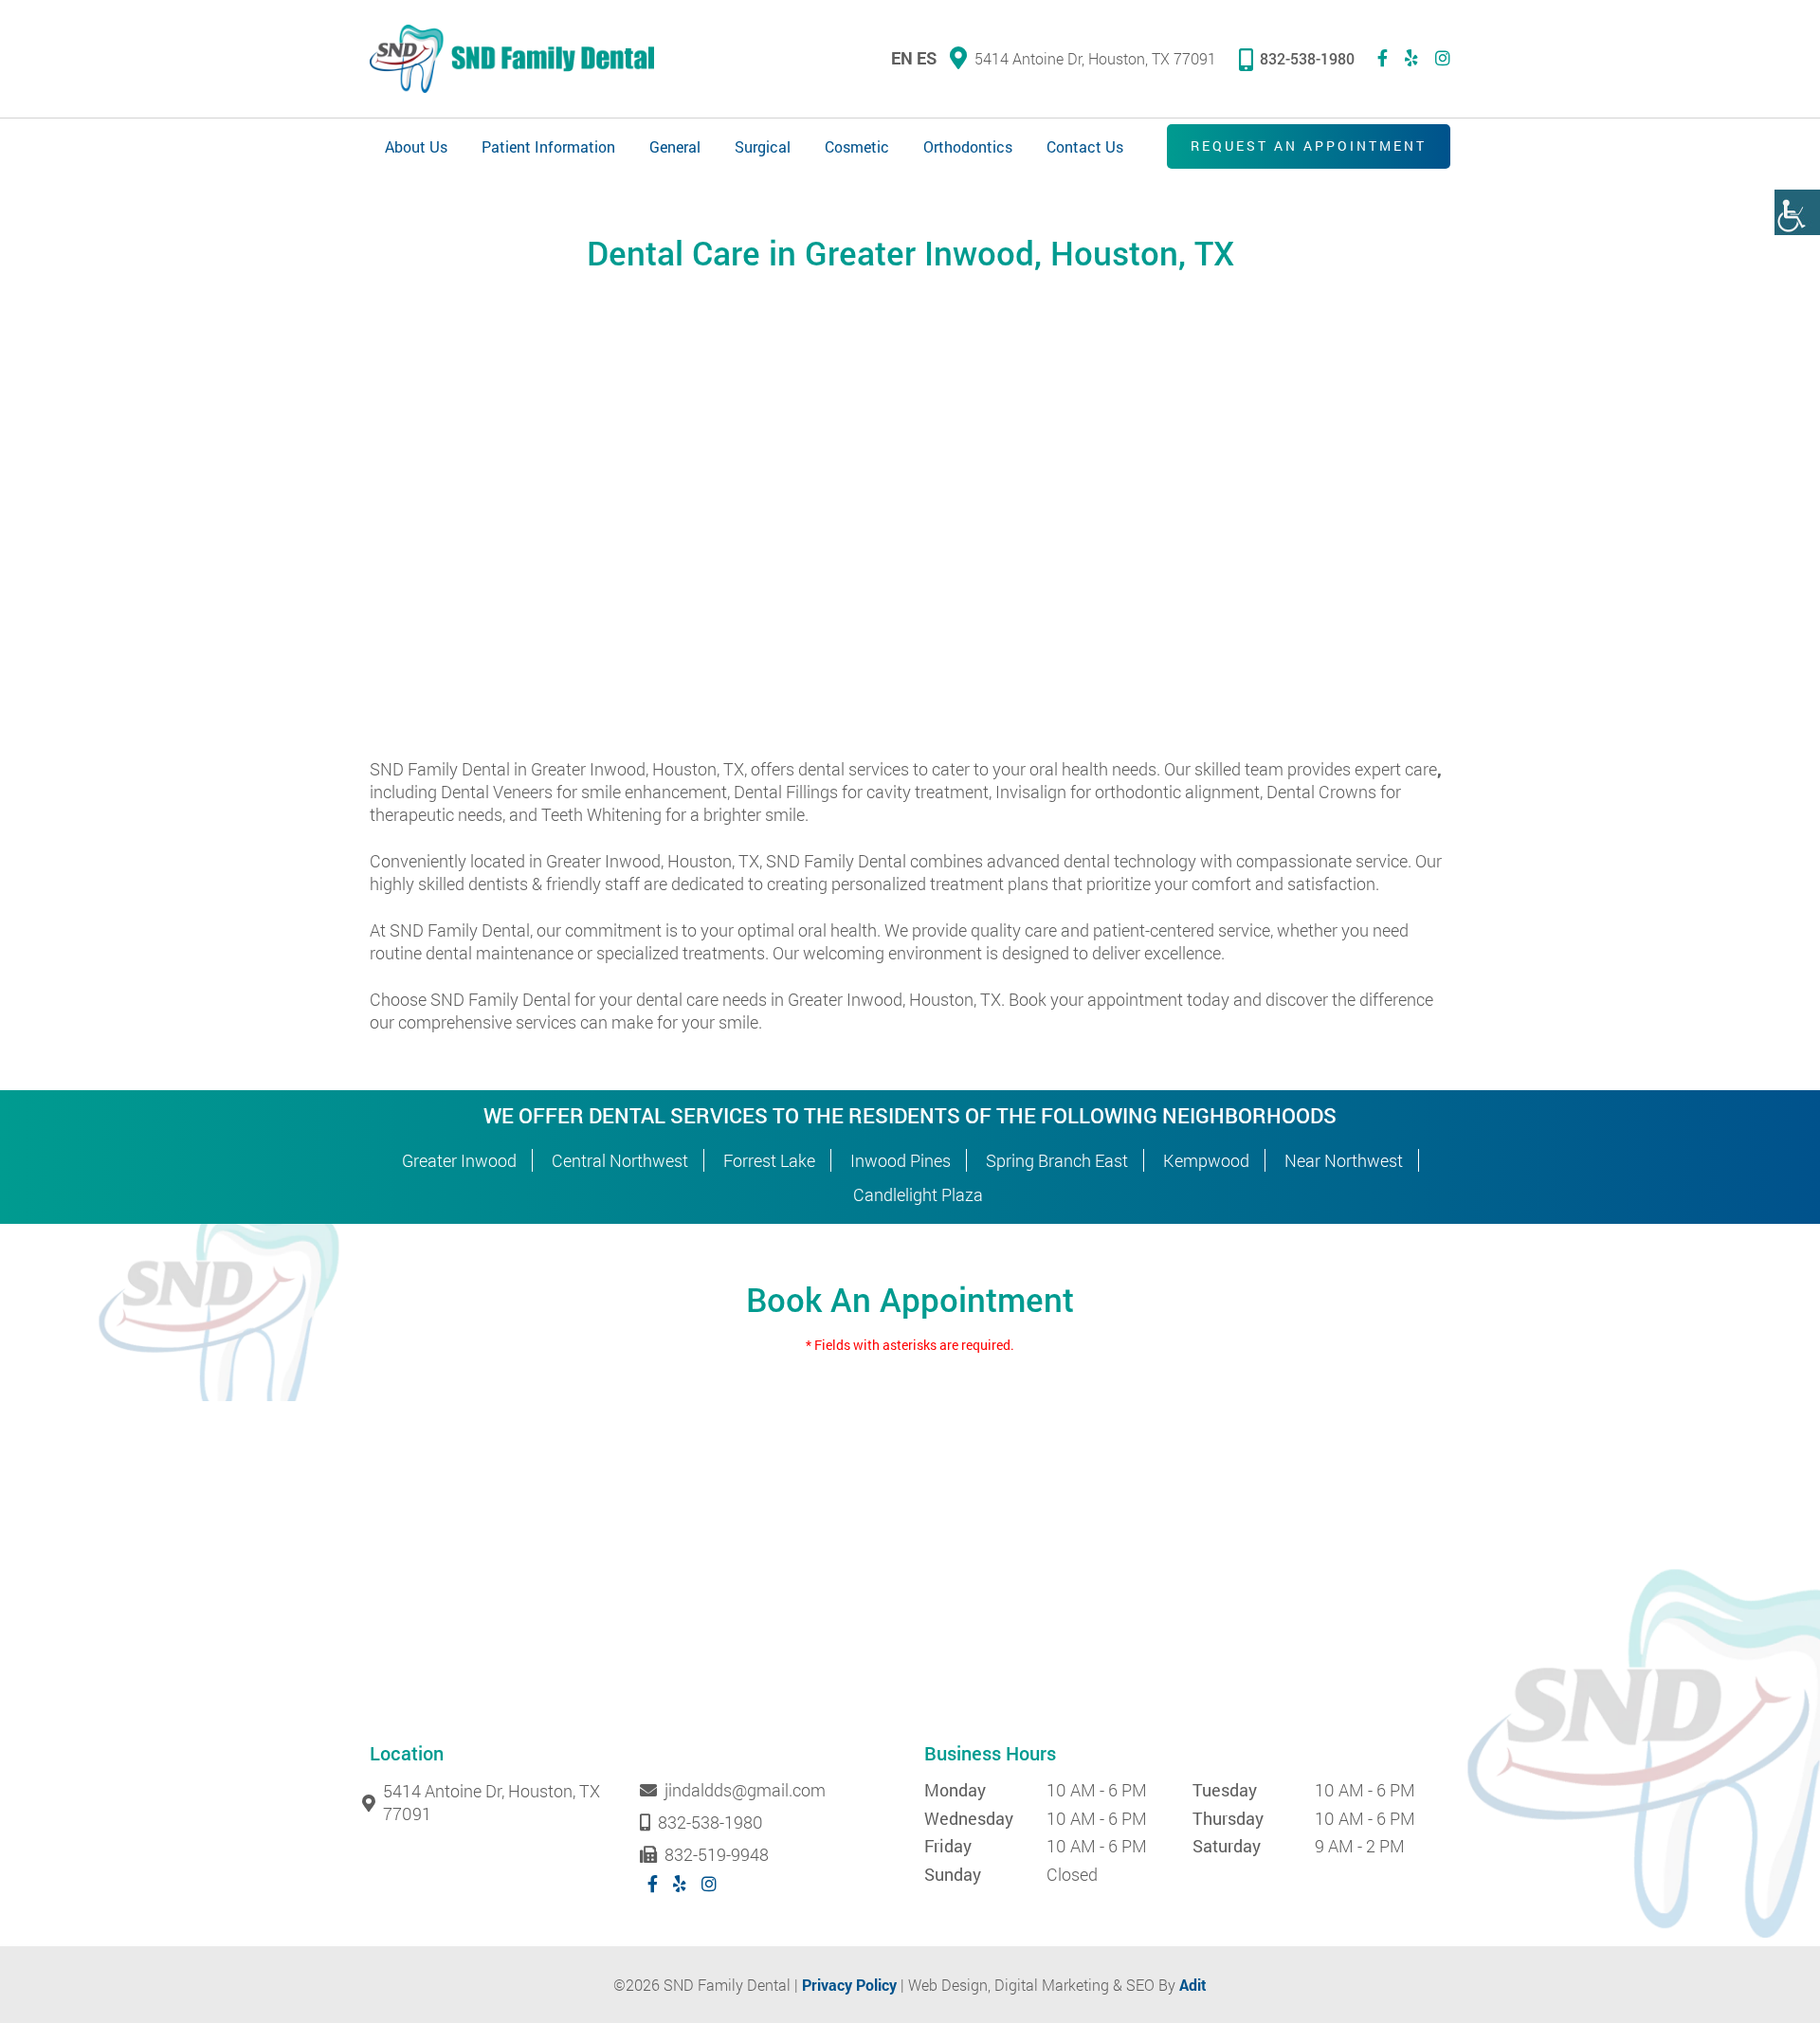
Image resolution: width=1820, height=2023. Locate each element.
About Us (416, 146)
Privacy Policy (849, 1985)
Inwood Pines (901, 1160)
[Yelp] (1411, 58)
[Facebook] (1383, 58)
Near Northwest (1344, 1160)
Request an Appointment (1309, 146)
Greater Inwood (459, 1160)
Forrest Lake (769, 1160)
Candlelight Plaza (918, 1194)
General (675, 146)
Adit (1193, 1985)
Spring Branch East (1057, 1160)
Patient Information (548, 146)
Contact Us (1085, 146)
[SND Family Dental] (512, 59)
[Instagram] (1443, 58)
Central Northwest (620, 1160)
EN (902, 58)
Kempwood (1206, 1160)
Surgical (763, 146)
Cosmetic (857, 146)
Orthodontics (968, 146)
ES (927, 58)
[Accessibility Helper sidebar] (1797, 212)
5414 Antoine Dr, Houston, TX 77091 (1095, 58)
